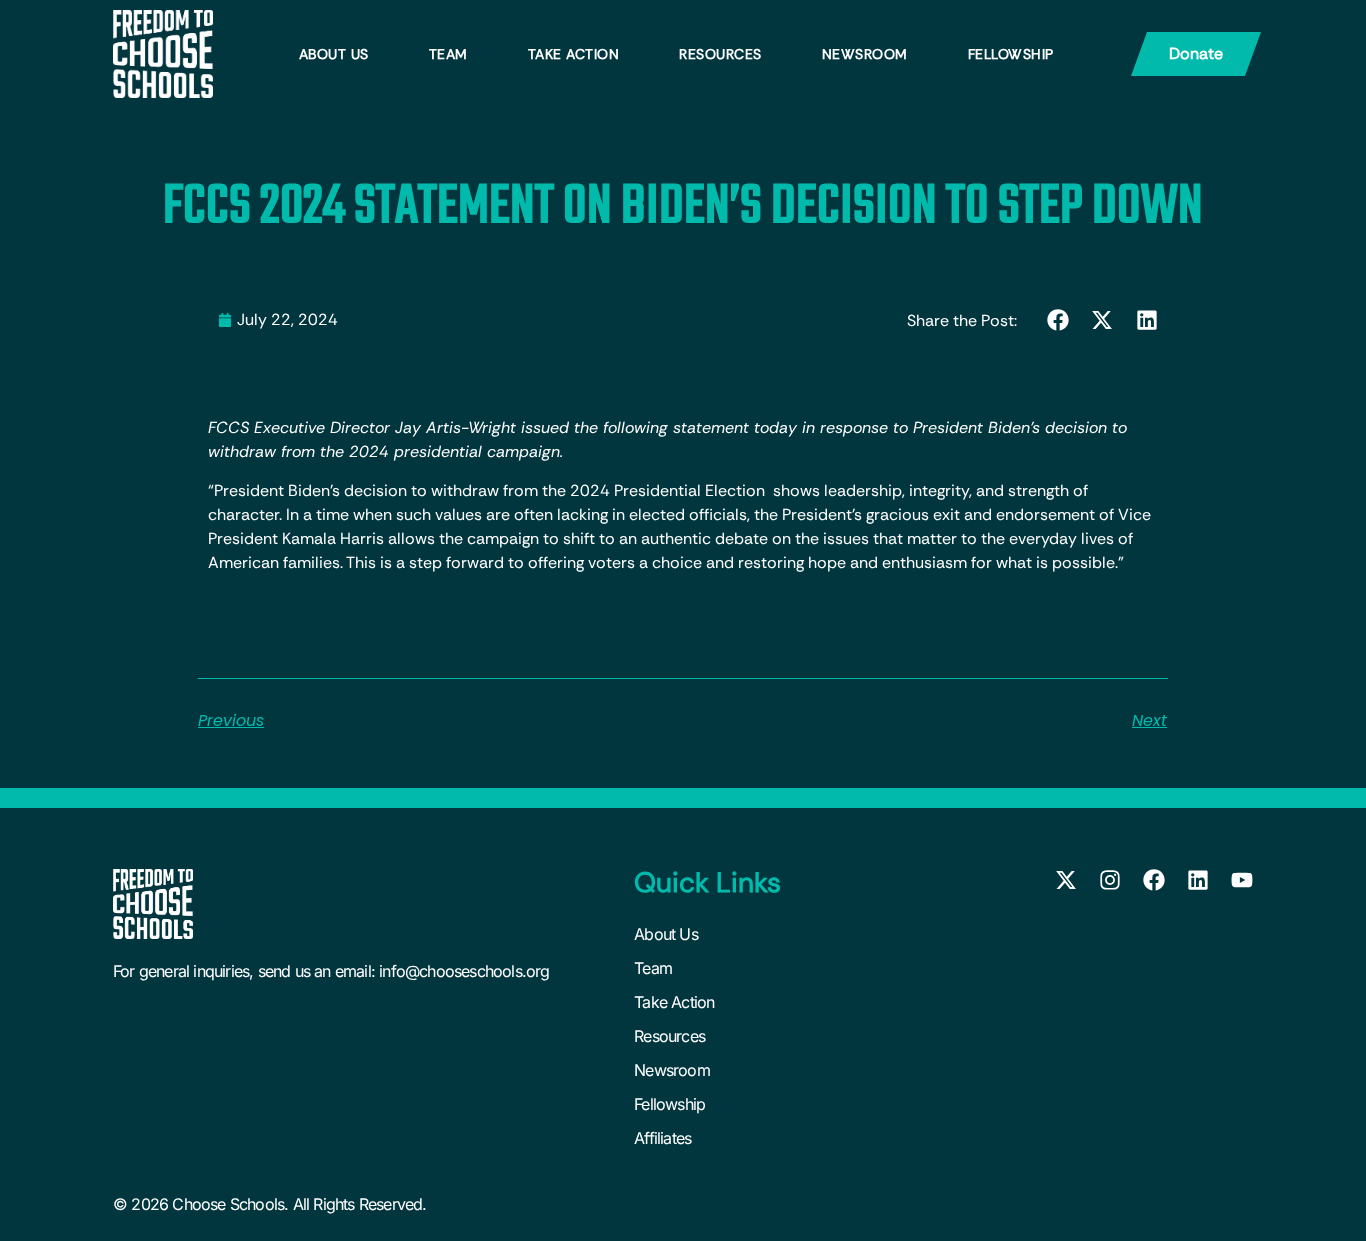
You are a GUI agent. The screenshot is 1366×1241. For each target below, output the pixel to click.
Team (448, 54)
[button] (1058, 319)
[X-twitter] (1066, 880)
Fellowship (1011, 54)
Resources (720, 54)
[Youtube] (1242, 880)
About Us (334, 54)
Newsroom (865, 54)
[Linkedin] (1198, 880)
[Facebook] (1154, 880)
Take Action (574, 54)
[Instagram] (1110, 880)
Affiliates (662, 1138)
